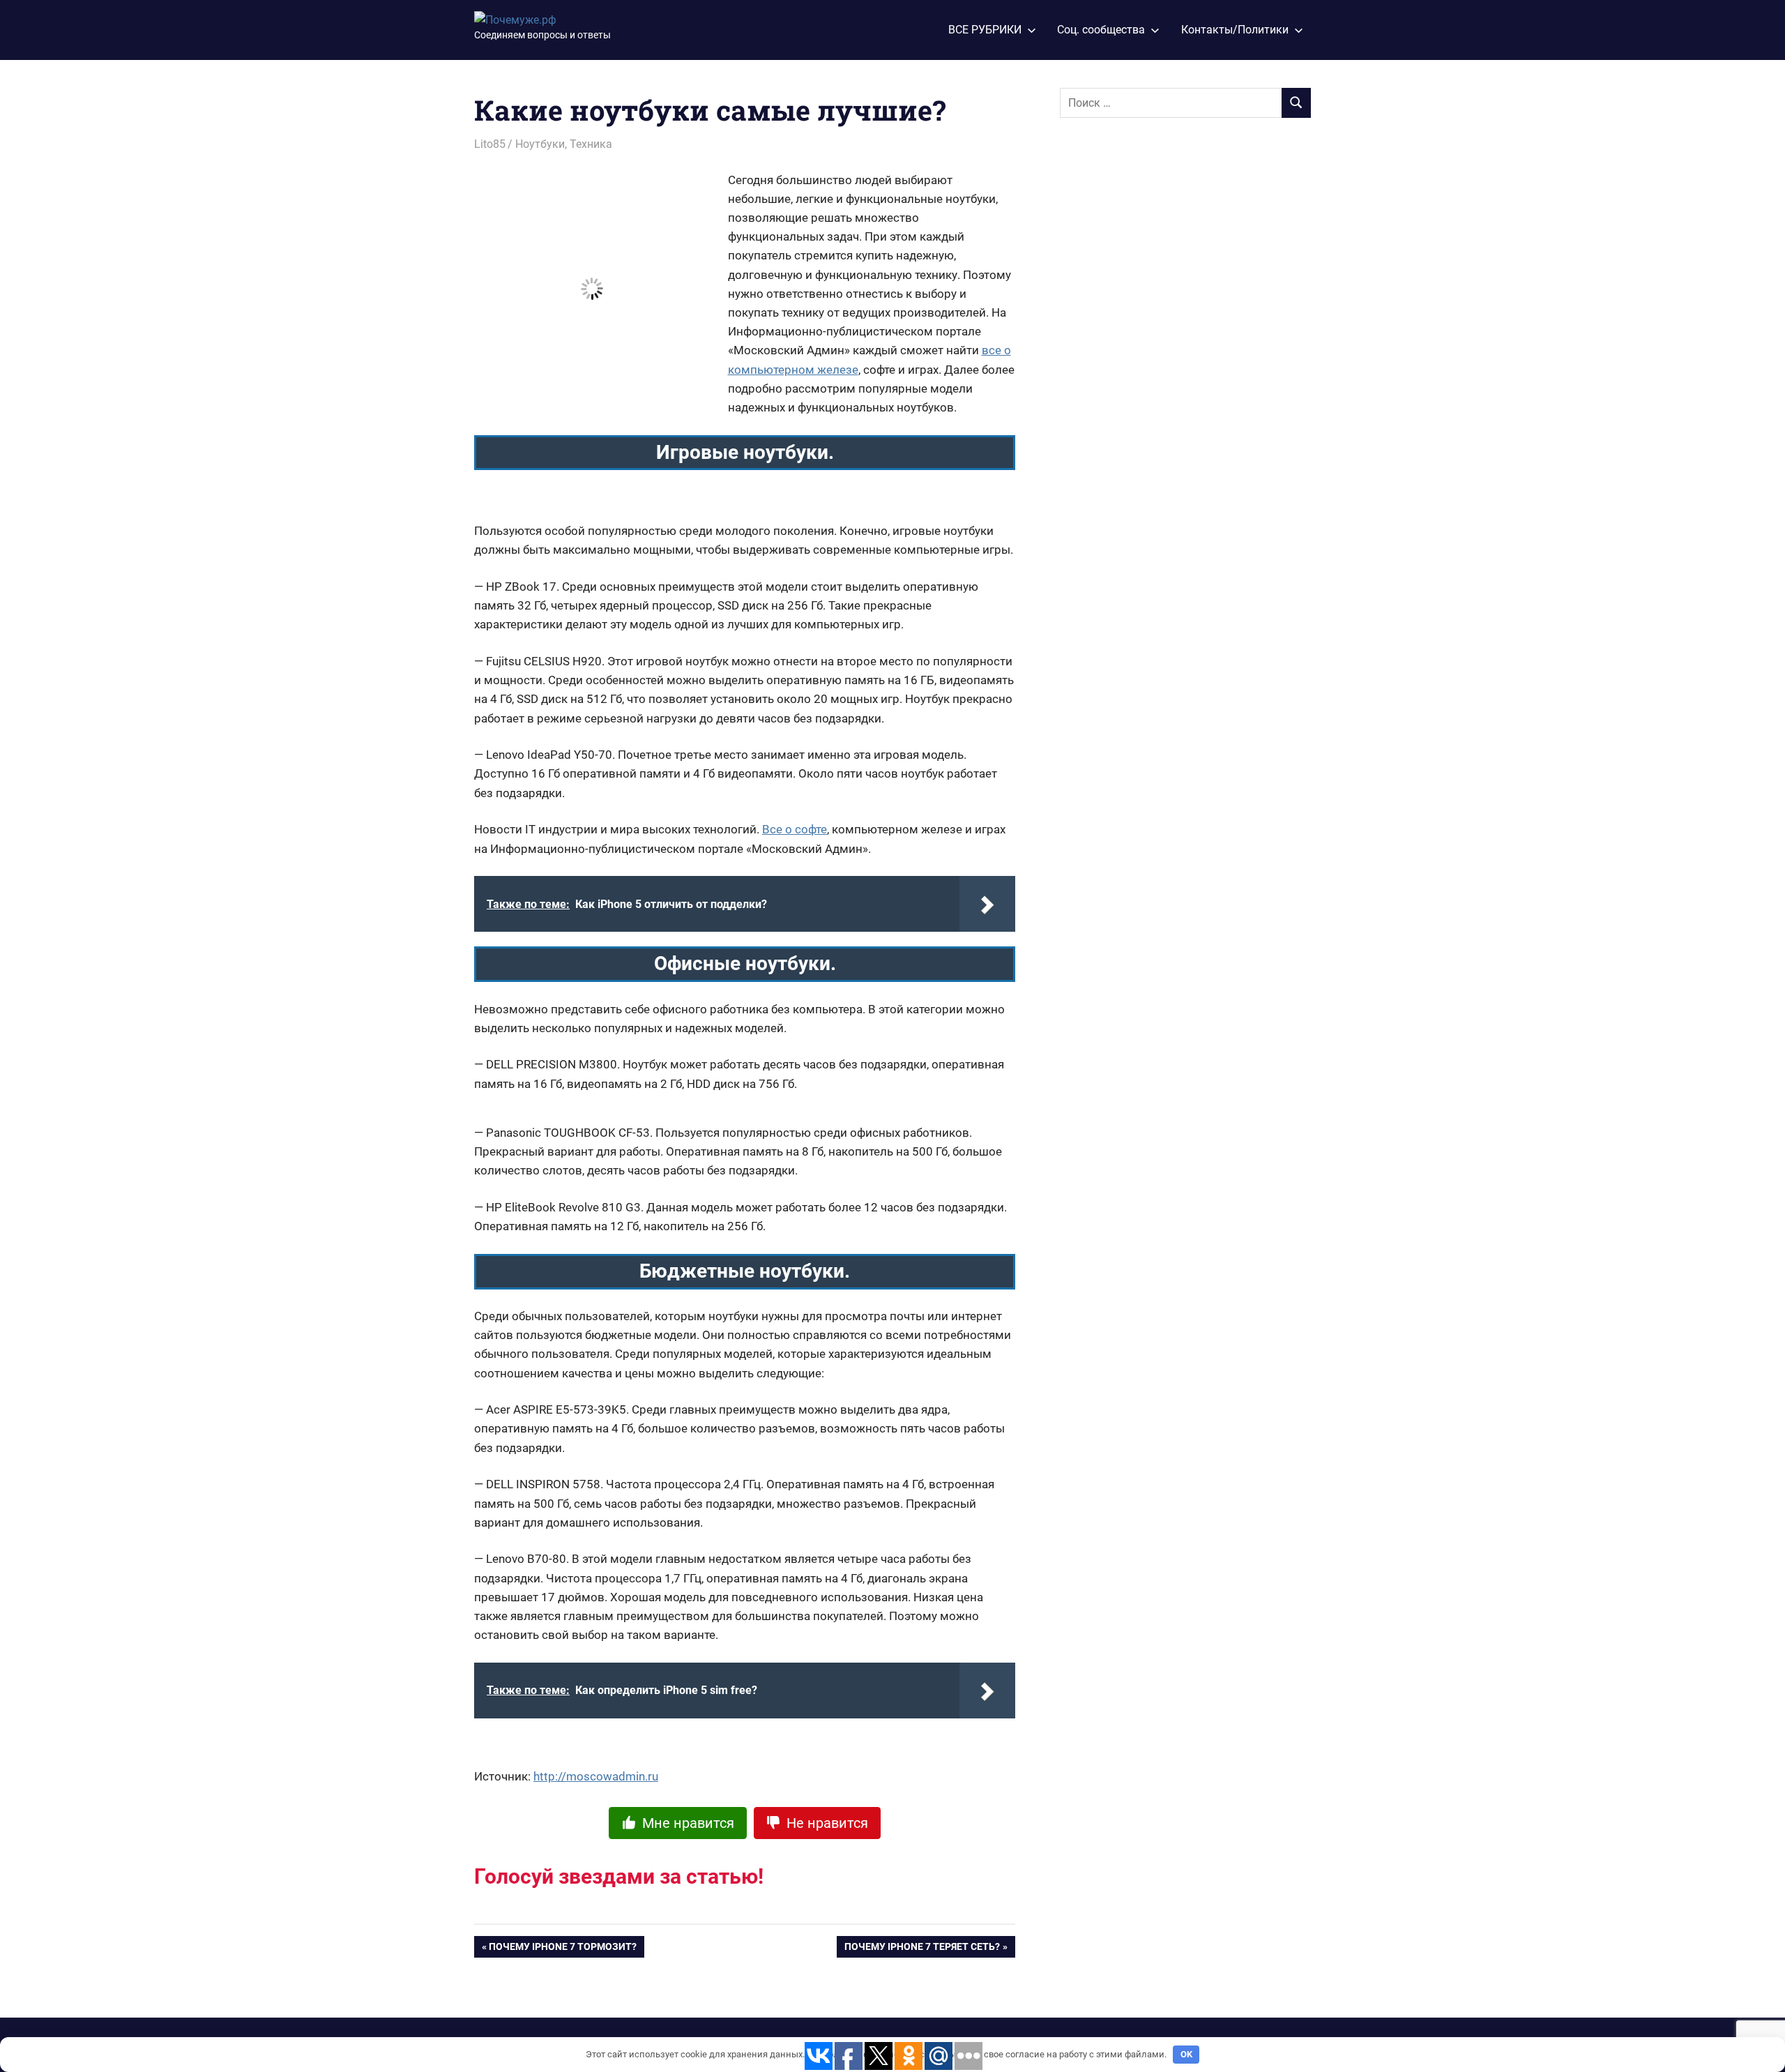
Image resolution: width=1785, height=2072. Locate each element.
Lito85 (490, 144)
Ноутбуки (540, 144)
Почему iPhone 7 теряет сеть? (922, 1949)
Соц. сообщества (1101, 30)
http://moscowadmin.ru (596, 1776)
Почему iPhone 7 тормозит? (563, 1949)
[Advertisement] (1164, 361)
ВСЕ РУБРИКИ (985, 30)
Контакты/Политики (1235, 30)
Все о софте (795, 829)
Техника (591, 144)
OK (1186, 2054)
